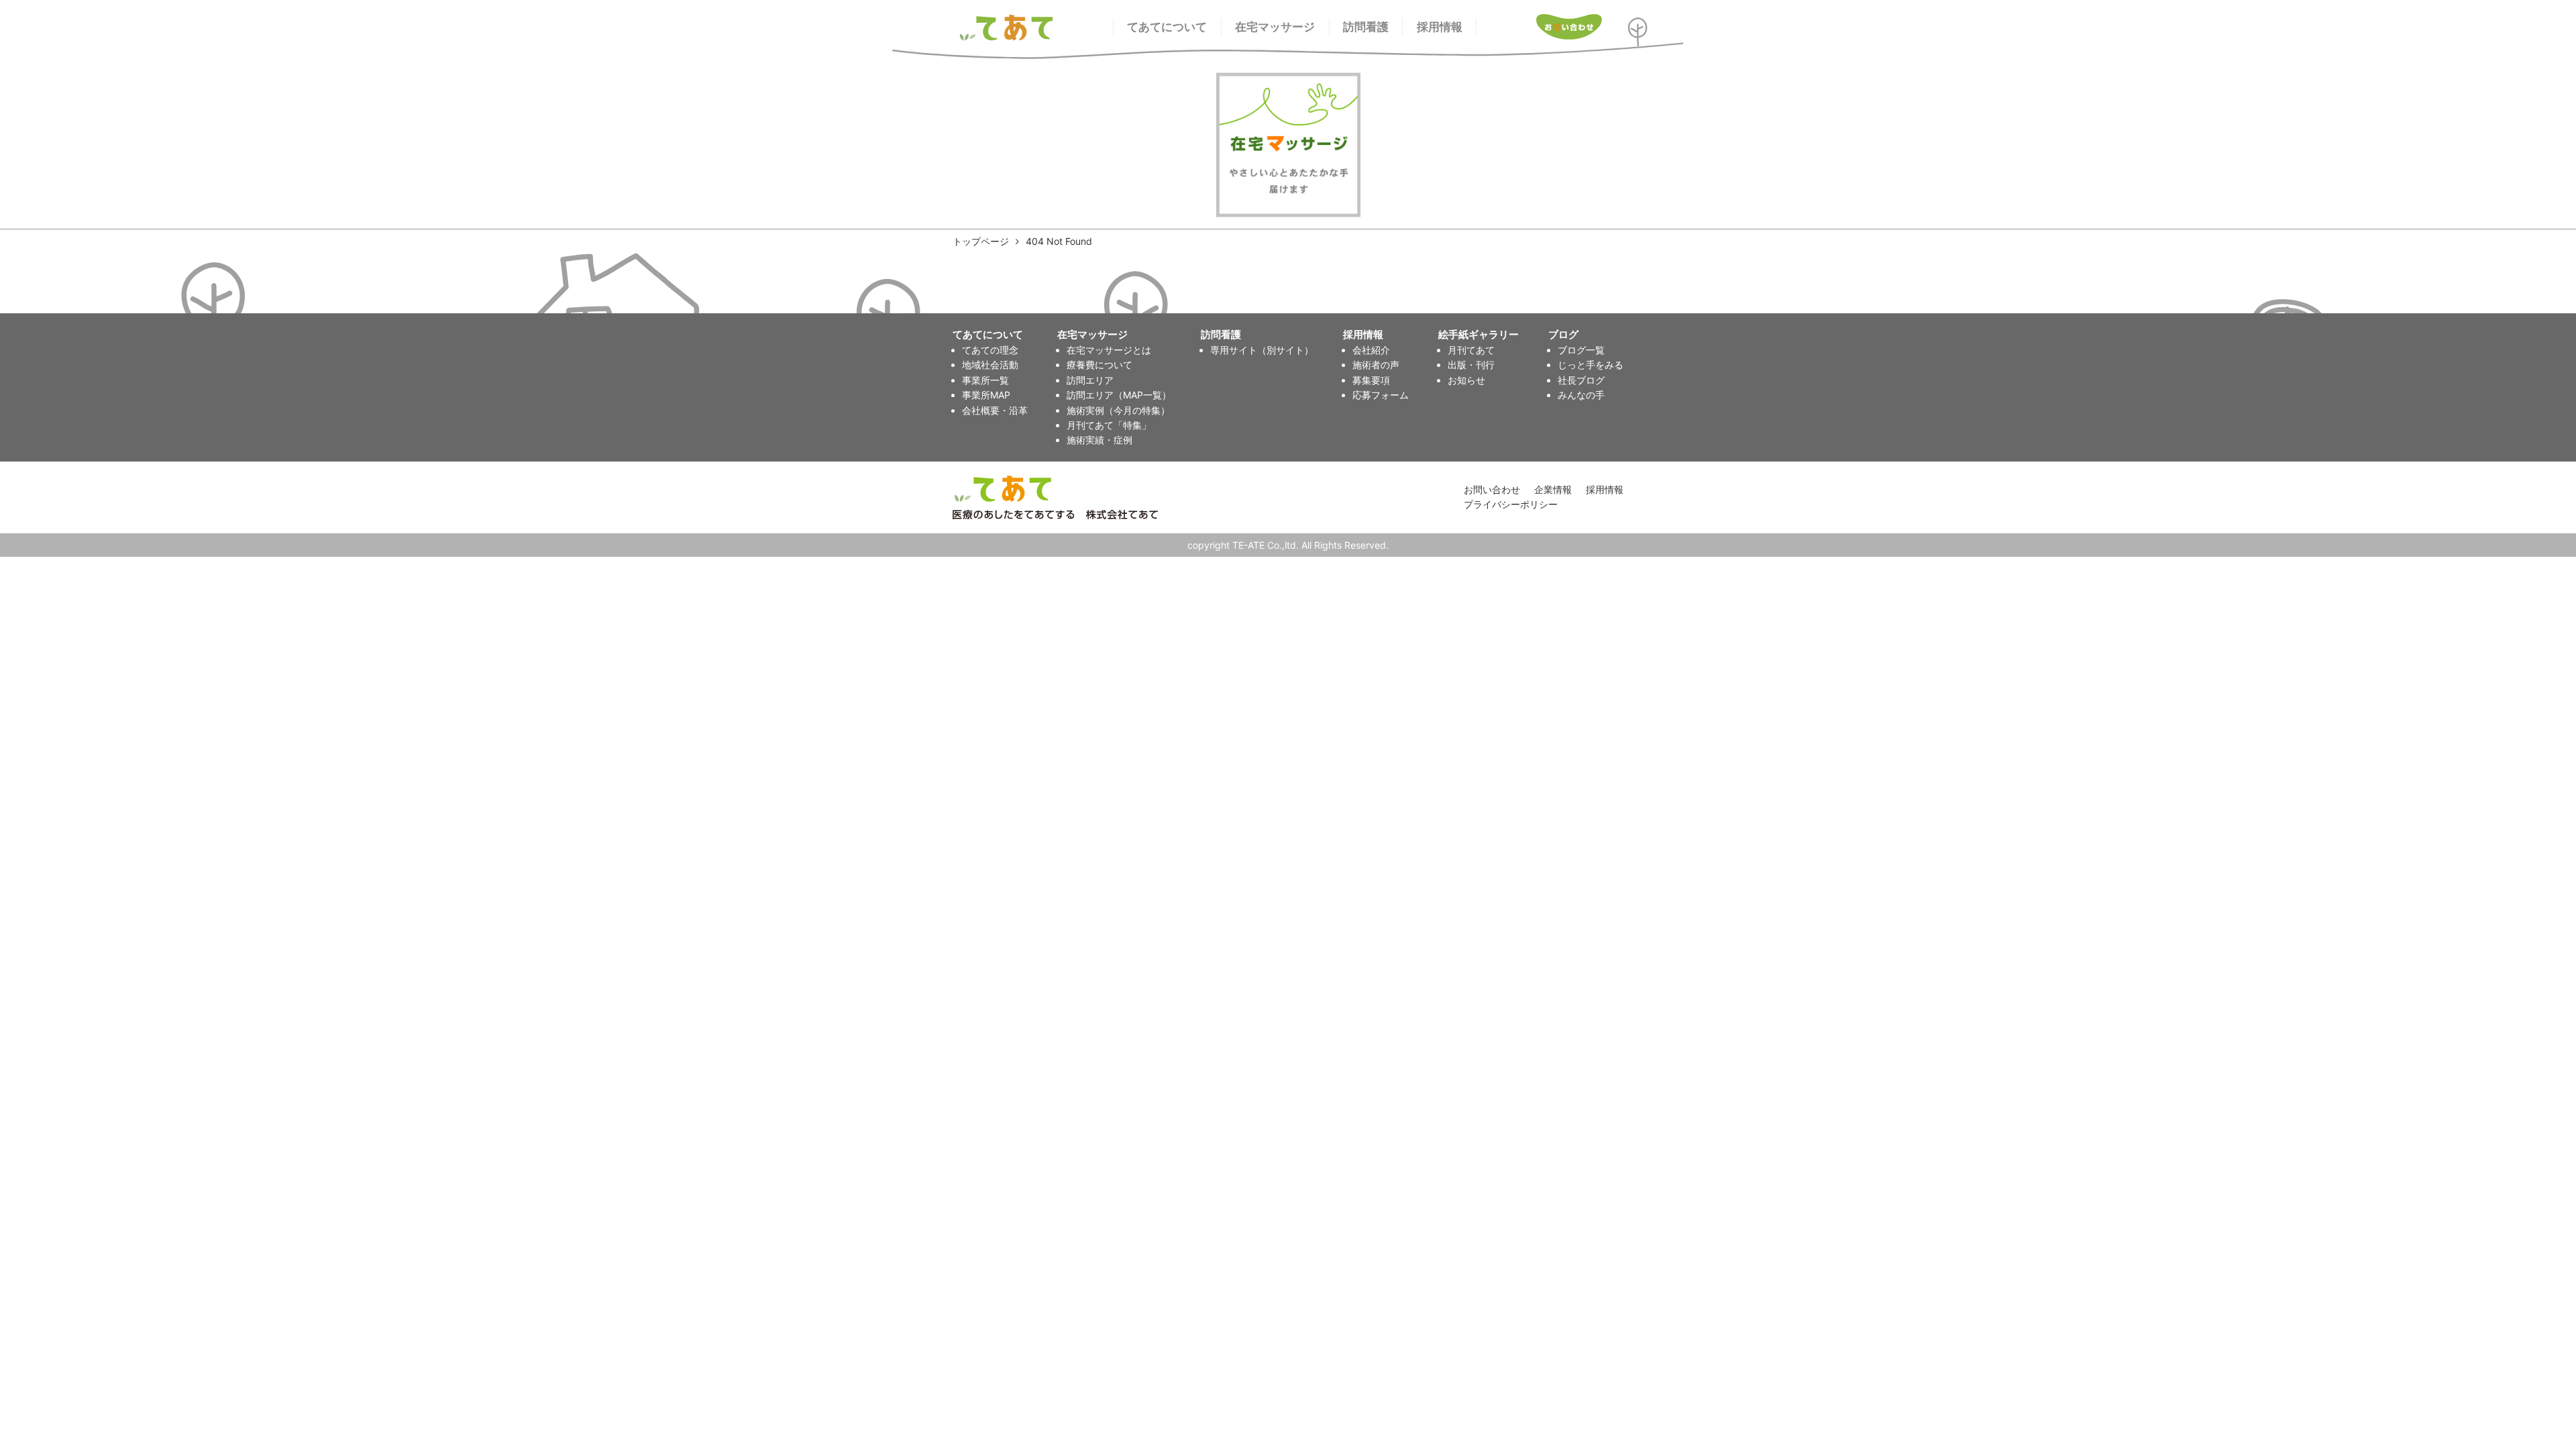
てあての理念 (990, 350)
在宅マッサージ (1275, 27)
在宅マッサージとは (1109, 350)
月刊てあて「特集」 (1109, 425)
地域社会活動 (990, 365)
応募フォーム (1381, 395)
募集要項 (1371, 380)
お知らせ (1466, 380)
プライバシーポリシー (1511, 504)
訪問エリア (1090, 380)
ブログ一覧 (1581, 350)
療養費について (1099, 365)
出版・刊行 (1471, 365)
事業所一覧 (985, 380)
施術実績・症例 (1099, 440)
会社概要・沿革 (995, 410)
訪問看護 (1366, 27)
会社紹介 (1371, 350)
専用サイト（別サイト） (1262, 350)
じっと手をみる (1591, 365)
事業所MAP (986, 395)
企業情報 (1553, 489)
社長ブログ (1581, 380)
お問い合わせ (1492, 489)
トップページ (981, 241)
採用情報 (1440, 27)
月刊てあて (1471, 350)
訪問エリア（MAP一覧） (1119, 395)
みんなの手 (1581, 395)
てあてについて (1167, 27)
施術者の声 (1376, 365)
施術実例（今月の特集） (1118, 410)
